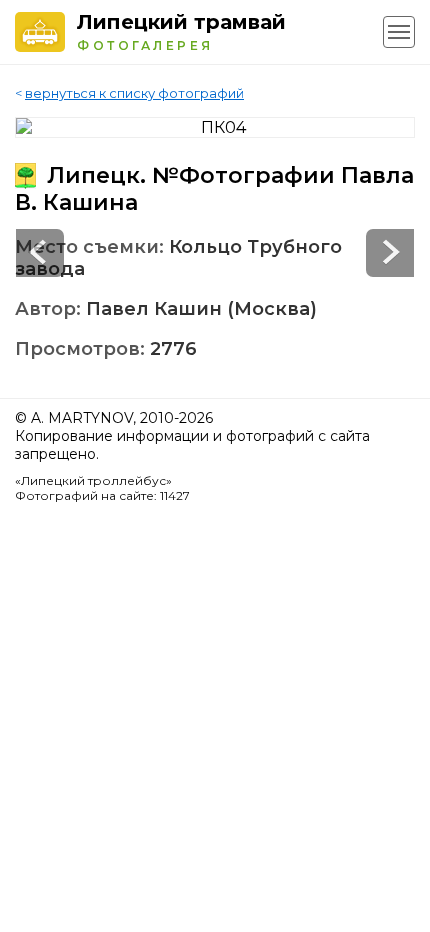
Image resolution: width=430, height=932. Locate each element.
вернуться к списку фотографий (134, 93)
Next (40, 253)
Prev (390, 253)
